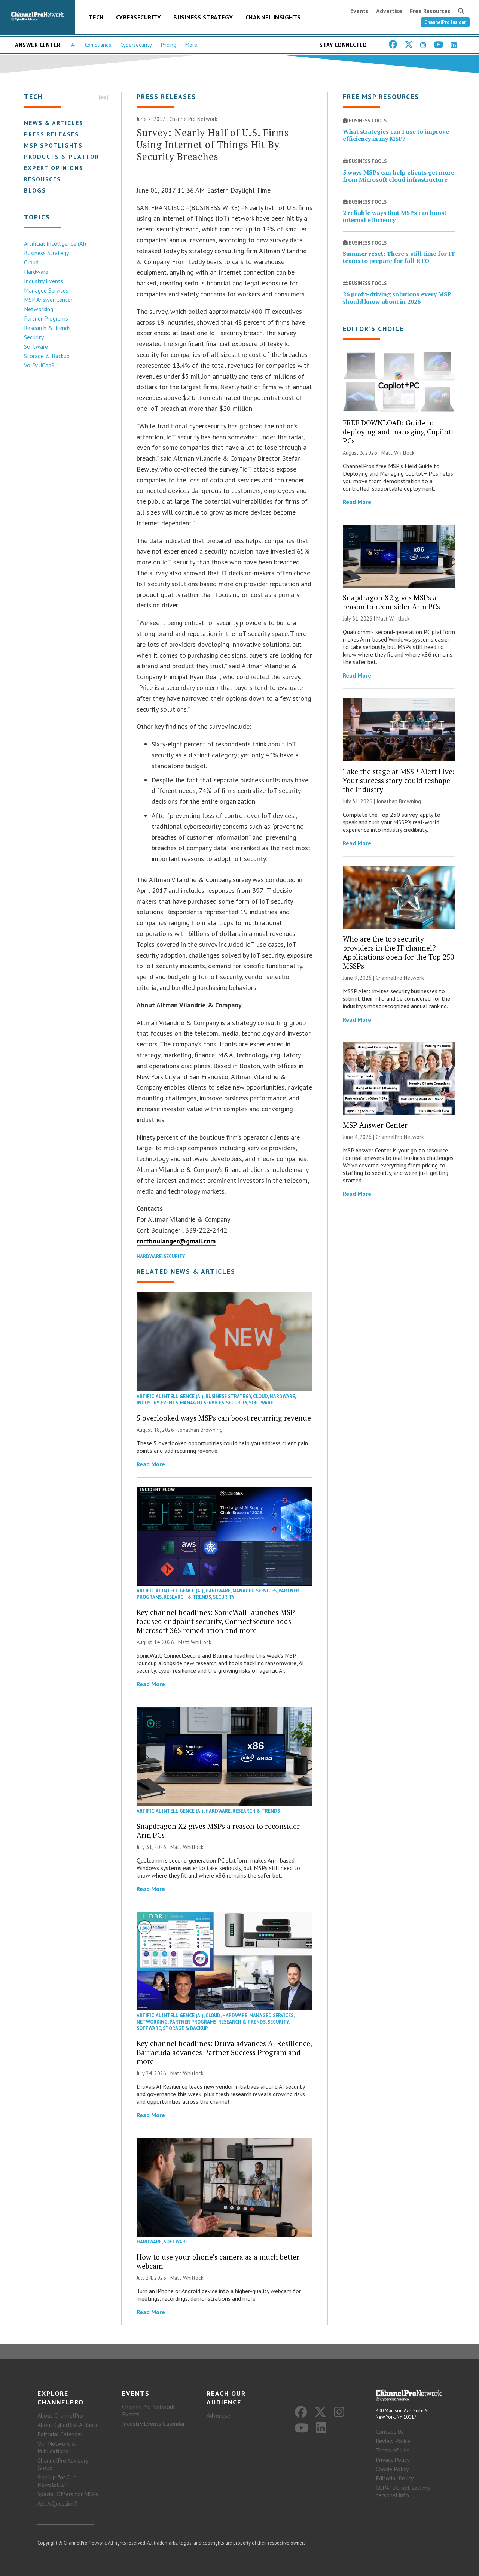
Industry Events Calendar (153, 2424)
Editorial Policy (395, 2478)
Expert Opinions (54, 168)
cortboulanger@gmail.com (176, 1241)
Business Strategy (203, 17)
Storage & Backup (47, 356)
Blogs (35, 190)
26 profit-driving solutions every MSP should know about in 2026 (397, 298)
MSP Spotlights (53, 145)
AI (74, 45)
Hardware (36, 272)
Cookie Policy (392, 2469)
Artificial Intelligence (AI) (55, 243)
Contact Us (390, 2431)
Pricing (169, 45)
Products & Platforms (66, 157)
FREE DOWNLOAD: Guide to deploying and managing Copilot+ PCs (399, 432)
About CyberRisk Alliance (68, 2425)
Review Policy (393, 2441)
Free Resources (430, 11)
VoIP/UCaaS (39, 365)
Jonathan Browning (200, 1430)
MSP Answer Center (48, 300)
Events (359, 11)
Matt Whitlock (195, 1642)
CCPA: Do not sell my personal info (403, 2491)
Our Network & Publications (57, 2447)
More (191, 45)
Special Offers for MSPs (68, 2494)
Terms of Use (393, 2450)
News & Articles (54, 123)
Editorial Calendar (60, 2434)
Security (34, 337)
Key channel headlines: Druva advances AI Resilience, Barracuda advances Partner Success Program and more (224, 2052)
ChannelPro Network (193, 119)
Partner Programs (46, 318)
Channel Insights (273, 17)
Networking (39, 309)
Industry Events (44, 281)
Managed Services (46, 290)
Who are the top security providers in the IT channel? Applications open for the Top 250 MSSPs (398, 952)
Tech (96, 17)
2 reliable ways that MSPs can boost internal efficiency (395, 216)
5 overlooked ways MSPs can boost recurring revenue (224, 1418)
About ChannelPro (60, 2415)
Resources (42, 179)
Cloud (31, 262)
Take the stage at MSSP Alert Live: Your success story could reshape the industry (399, 780)
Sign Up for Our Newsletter (57, 2481)
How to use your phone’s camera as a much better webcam (218, 2261)
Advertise (389, 11)
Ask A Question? (57, 2503)
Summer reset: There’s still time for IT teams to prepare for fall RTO (399, 257)
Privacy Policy (393, 2460)
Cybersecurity (139, 17)
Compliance (98, 45)
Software (36, 346)
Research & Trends (47, 328)
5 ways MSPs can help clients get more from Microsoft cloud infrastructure (399, 176)
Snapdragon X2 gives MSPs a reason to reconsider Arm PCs (218, 1831)
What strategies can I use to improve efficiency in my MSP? (396, 135)
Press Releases (51, 134)
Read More (151, 1464)
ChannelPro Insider (445, 22)
